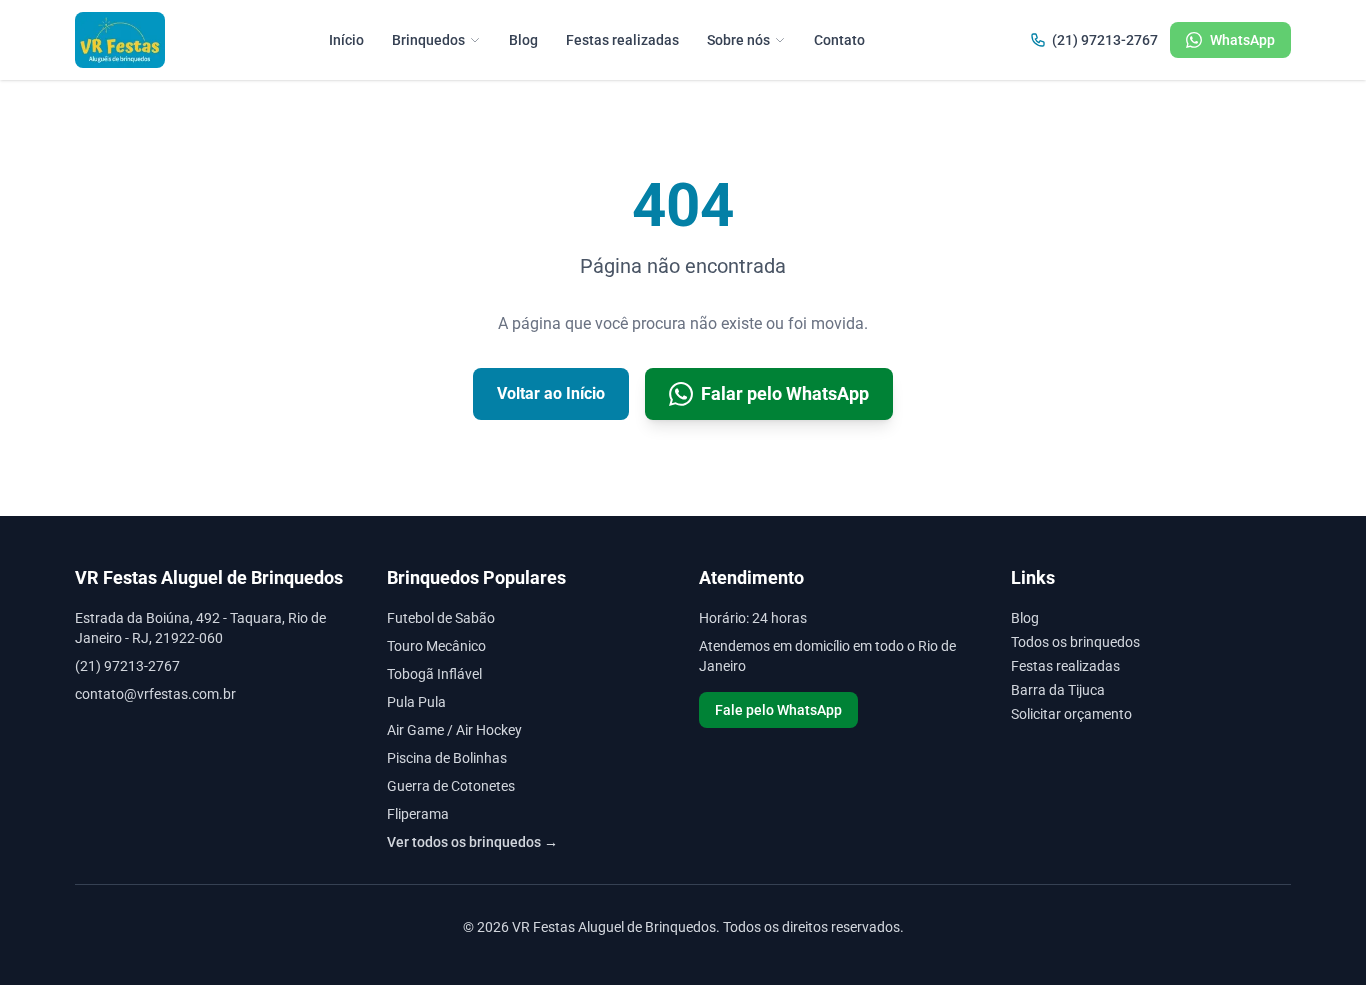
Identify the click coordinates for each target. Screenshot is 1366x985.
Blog (523, 40)
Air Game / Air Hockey (454, 730)
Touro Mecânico (436, 646)
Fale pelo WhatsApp (778, 710)
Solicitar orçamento (1071, 714)
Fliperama (418, 814)
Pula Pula (416, 702)
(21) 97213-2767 (1105, 40)
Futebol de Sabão (441, 618)
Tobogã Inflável (434, 674)
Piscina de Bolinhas (447, 758)
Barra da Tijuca (1058, 690)
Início (346, 40)
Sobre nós (738, 40)
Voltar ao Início (551, 393)
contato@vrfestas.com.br (155, 694)
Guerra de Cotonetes (451, 786)
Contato (839, 40)
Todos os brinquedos (1075, 642)
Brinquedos (428, 40)
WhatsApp (1242, 40)
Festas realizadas (622, 40)
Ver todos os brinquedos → (472, 842)
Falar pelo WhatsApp (785, 393)
